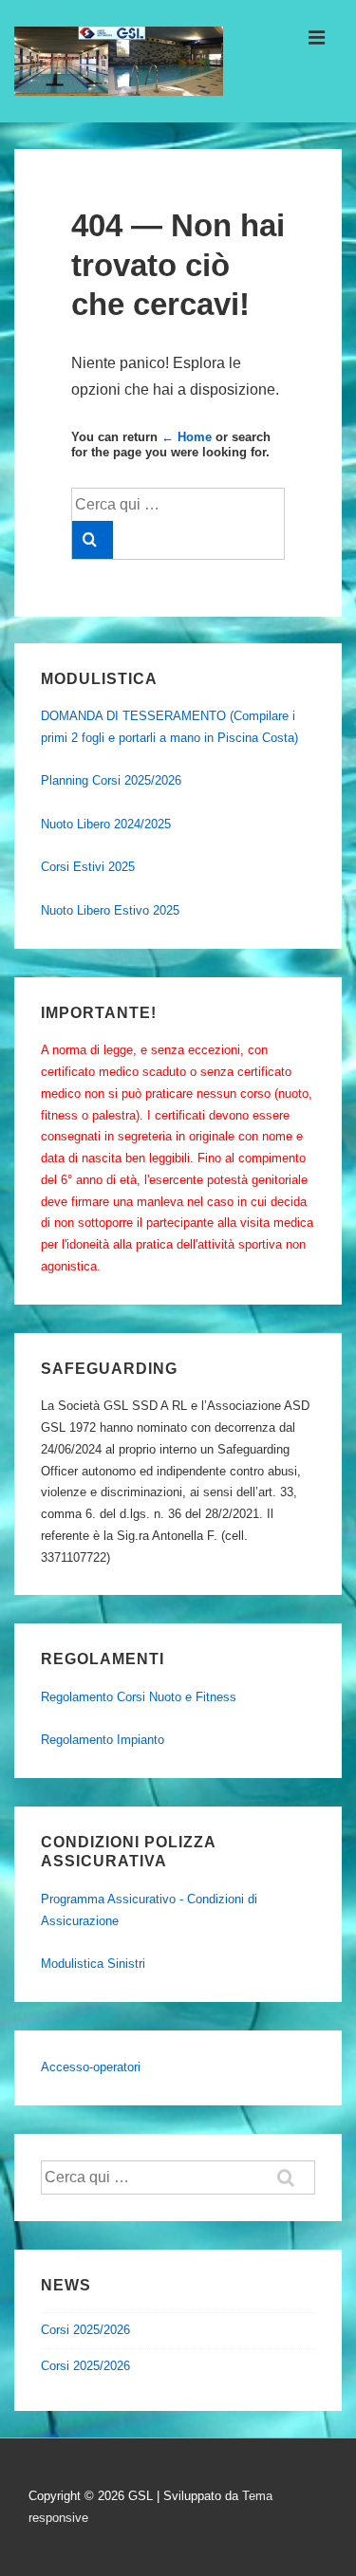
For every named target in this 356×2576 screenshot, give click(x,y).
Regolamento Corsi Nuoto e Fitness (139, 1697)
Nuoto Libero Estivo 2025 (110, 910)
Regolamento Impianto (103, 1740)
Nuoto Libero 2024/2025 (106, 824)
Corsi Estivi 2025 (88, 867)
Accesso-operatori (91, 2067)
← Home (187, 437)
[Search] (93, 540)
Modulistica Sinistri (93, 1964)
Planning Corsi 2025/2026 (111, 780)
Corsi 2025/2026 (85, 2330)
